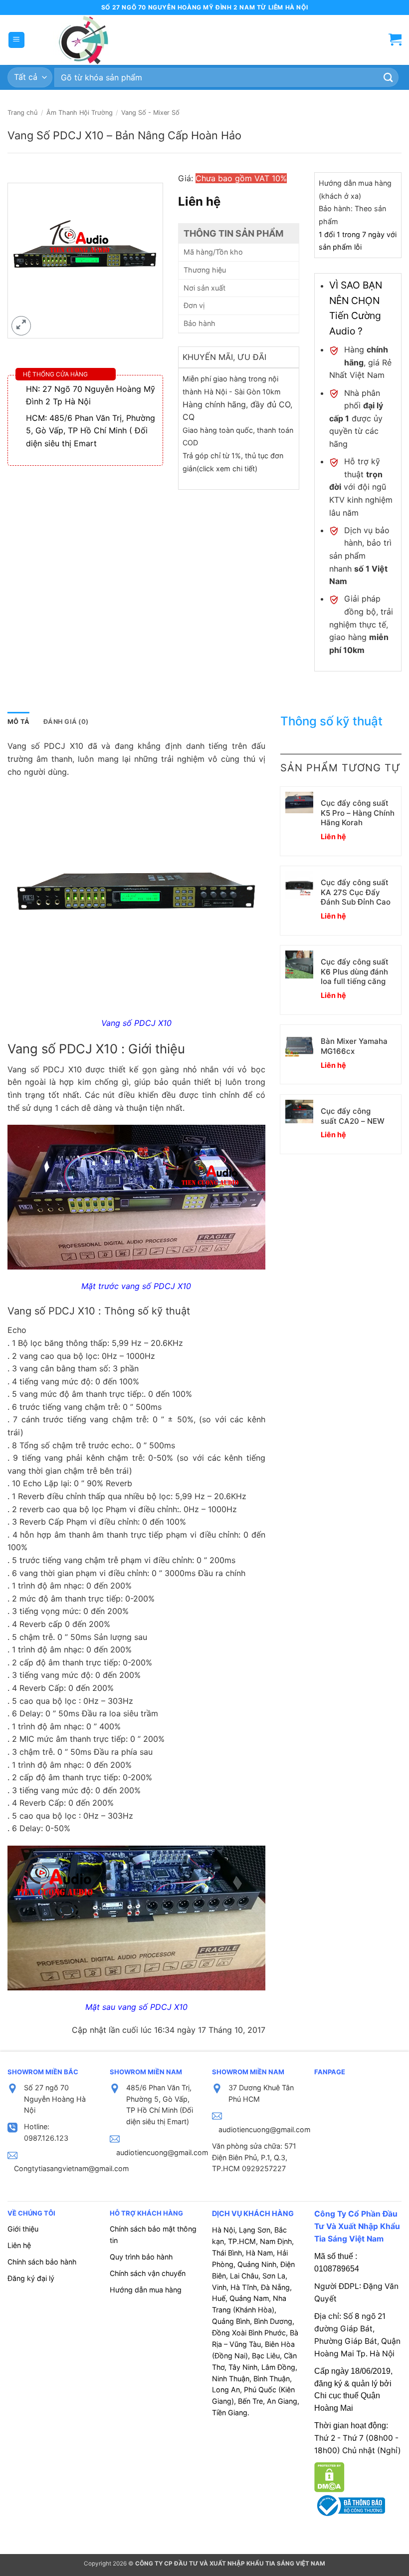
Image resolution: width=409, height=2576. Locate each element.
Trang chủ (22, 113)
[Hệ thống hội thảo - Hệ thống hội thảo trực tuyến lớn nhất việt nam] (82, 40)
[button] (16, 40)
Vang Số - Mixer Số (150, 113)
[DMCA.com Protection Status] (329, 2477)
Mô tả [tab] (18, 722)
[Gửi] (389, 78)
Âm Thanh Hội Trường (80, 113)
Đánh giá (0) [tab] (66, 722)
